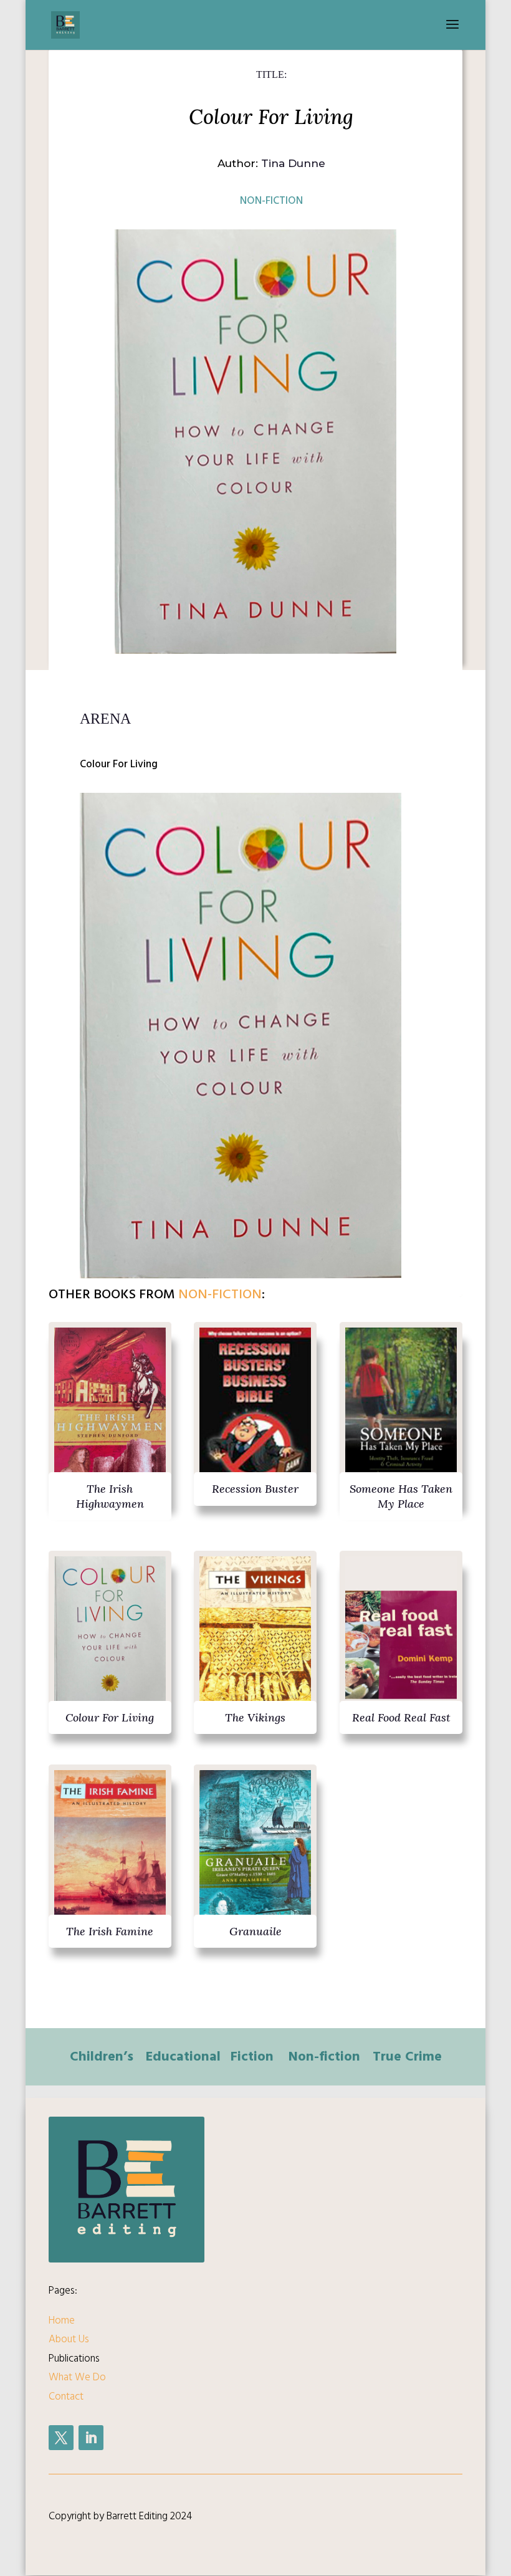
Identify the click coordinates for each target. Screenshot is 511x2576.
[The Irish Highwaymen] (110, 1409)
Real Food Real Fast (401, 1717)
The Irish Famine (110, 1931)
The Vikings (255, 1717)
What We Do (77, 2377)
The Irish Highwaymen (110, 1496)
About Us (69, 2339)
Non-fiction (271, 201)
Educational (183, 2056)
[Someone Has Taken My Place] (401, 1409)
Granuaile (255, 1931)
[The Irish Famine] (110, 1852)
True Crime (407, 2056)
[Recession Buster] (255, 1409)
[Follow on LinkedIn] (91, 2438)
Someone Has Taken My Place (401, 1496)
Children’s (102, 2056)
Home (62, 2320)
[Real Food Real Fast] (401, 1638)
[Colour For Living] (110, 1638)
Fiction (252, 2056)
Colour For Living (110, 1717)
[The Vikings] (255, 1638)
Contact (66, 2396)
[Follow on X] (61, 2438)
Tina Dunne (293, 163)
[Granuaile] (255, 1852)
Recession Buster (255, 1489)
